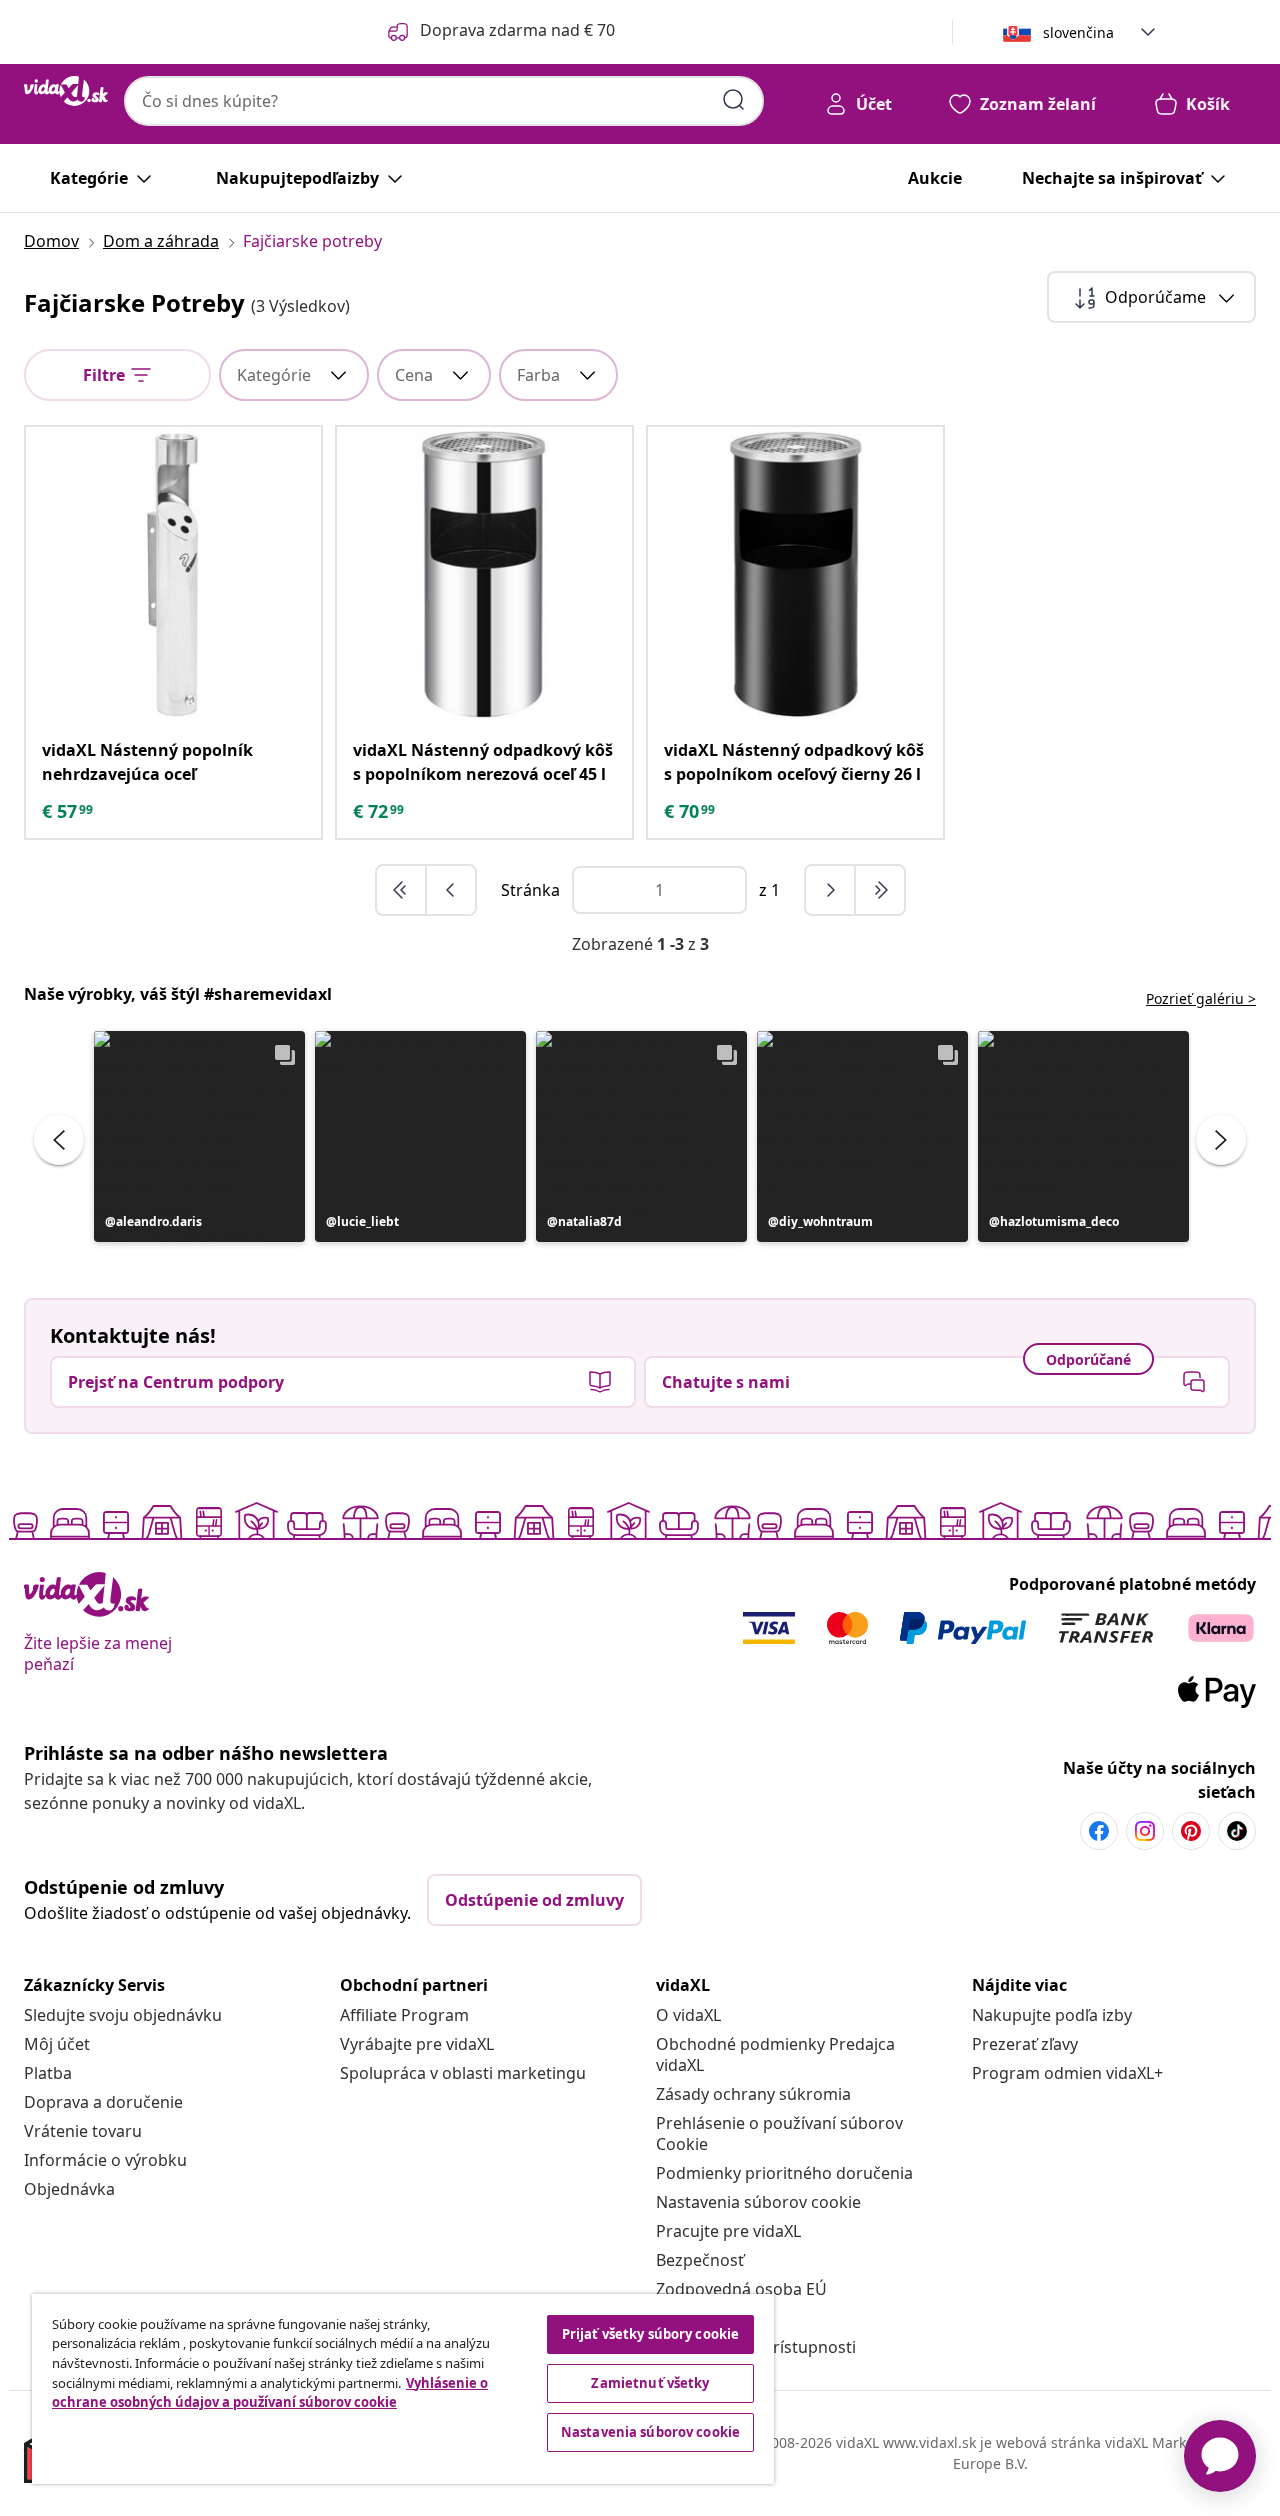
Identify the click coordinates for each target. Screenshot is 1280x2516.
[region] (403, 2389)
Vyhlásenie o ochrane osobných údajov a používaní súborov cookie (270, 2393)
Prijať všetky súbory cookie (651, 2334)
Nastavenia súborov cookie (758, 2202)
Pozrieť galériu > (1201, 998)
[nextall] (880, 890)
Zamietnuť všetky (650, 2383)
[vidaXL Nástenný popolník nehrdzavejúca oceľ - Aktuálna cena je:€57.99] (173, 574)
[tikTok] (1237, 1831)
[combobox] (444, 101)
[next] (831, 890)
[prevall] (402, 890)
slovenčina (1078, 32)
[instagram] (1145, 1831)
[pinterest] (1191, 1831)
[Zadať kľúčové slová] (734, 100)
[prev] (451, 890)
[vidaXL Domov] (66, 91)
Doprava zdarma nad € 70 (517, 30)
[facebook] (1099, 1831)
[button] (199, 1136)
